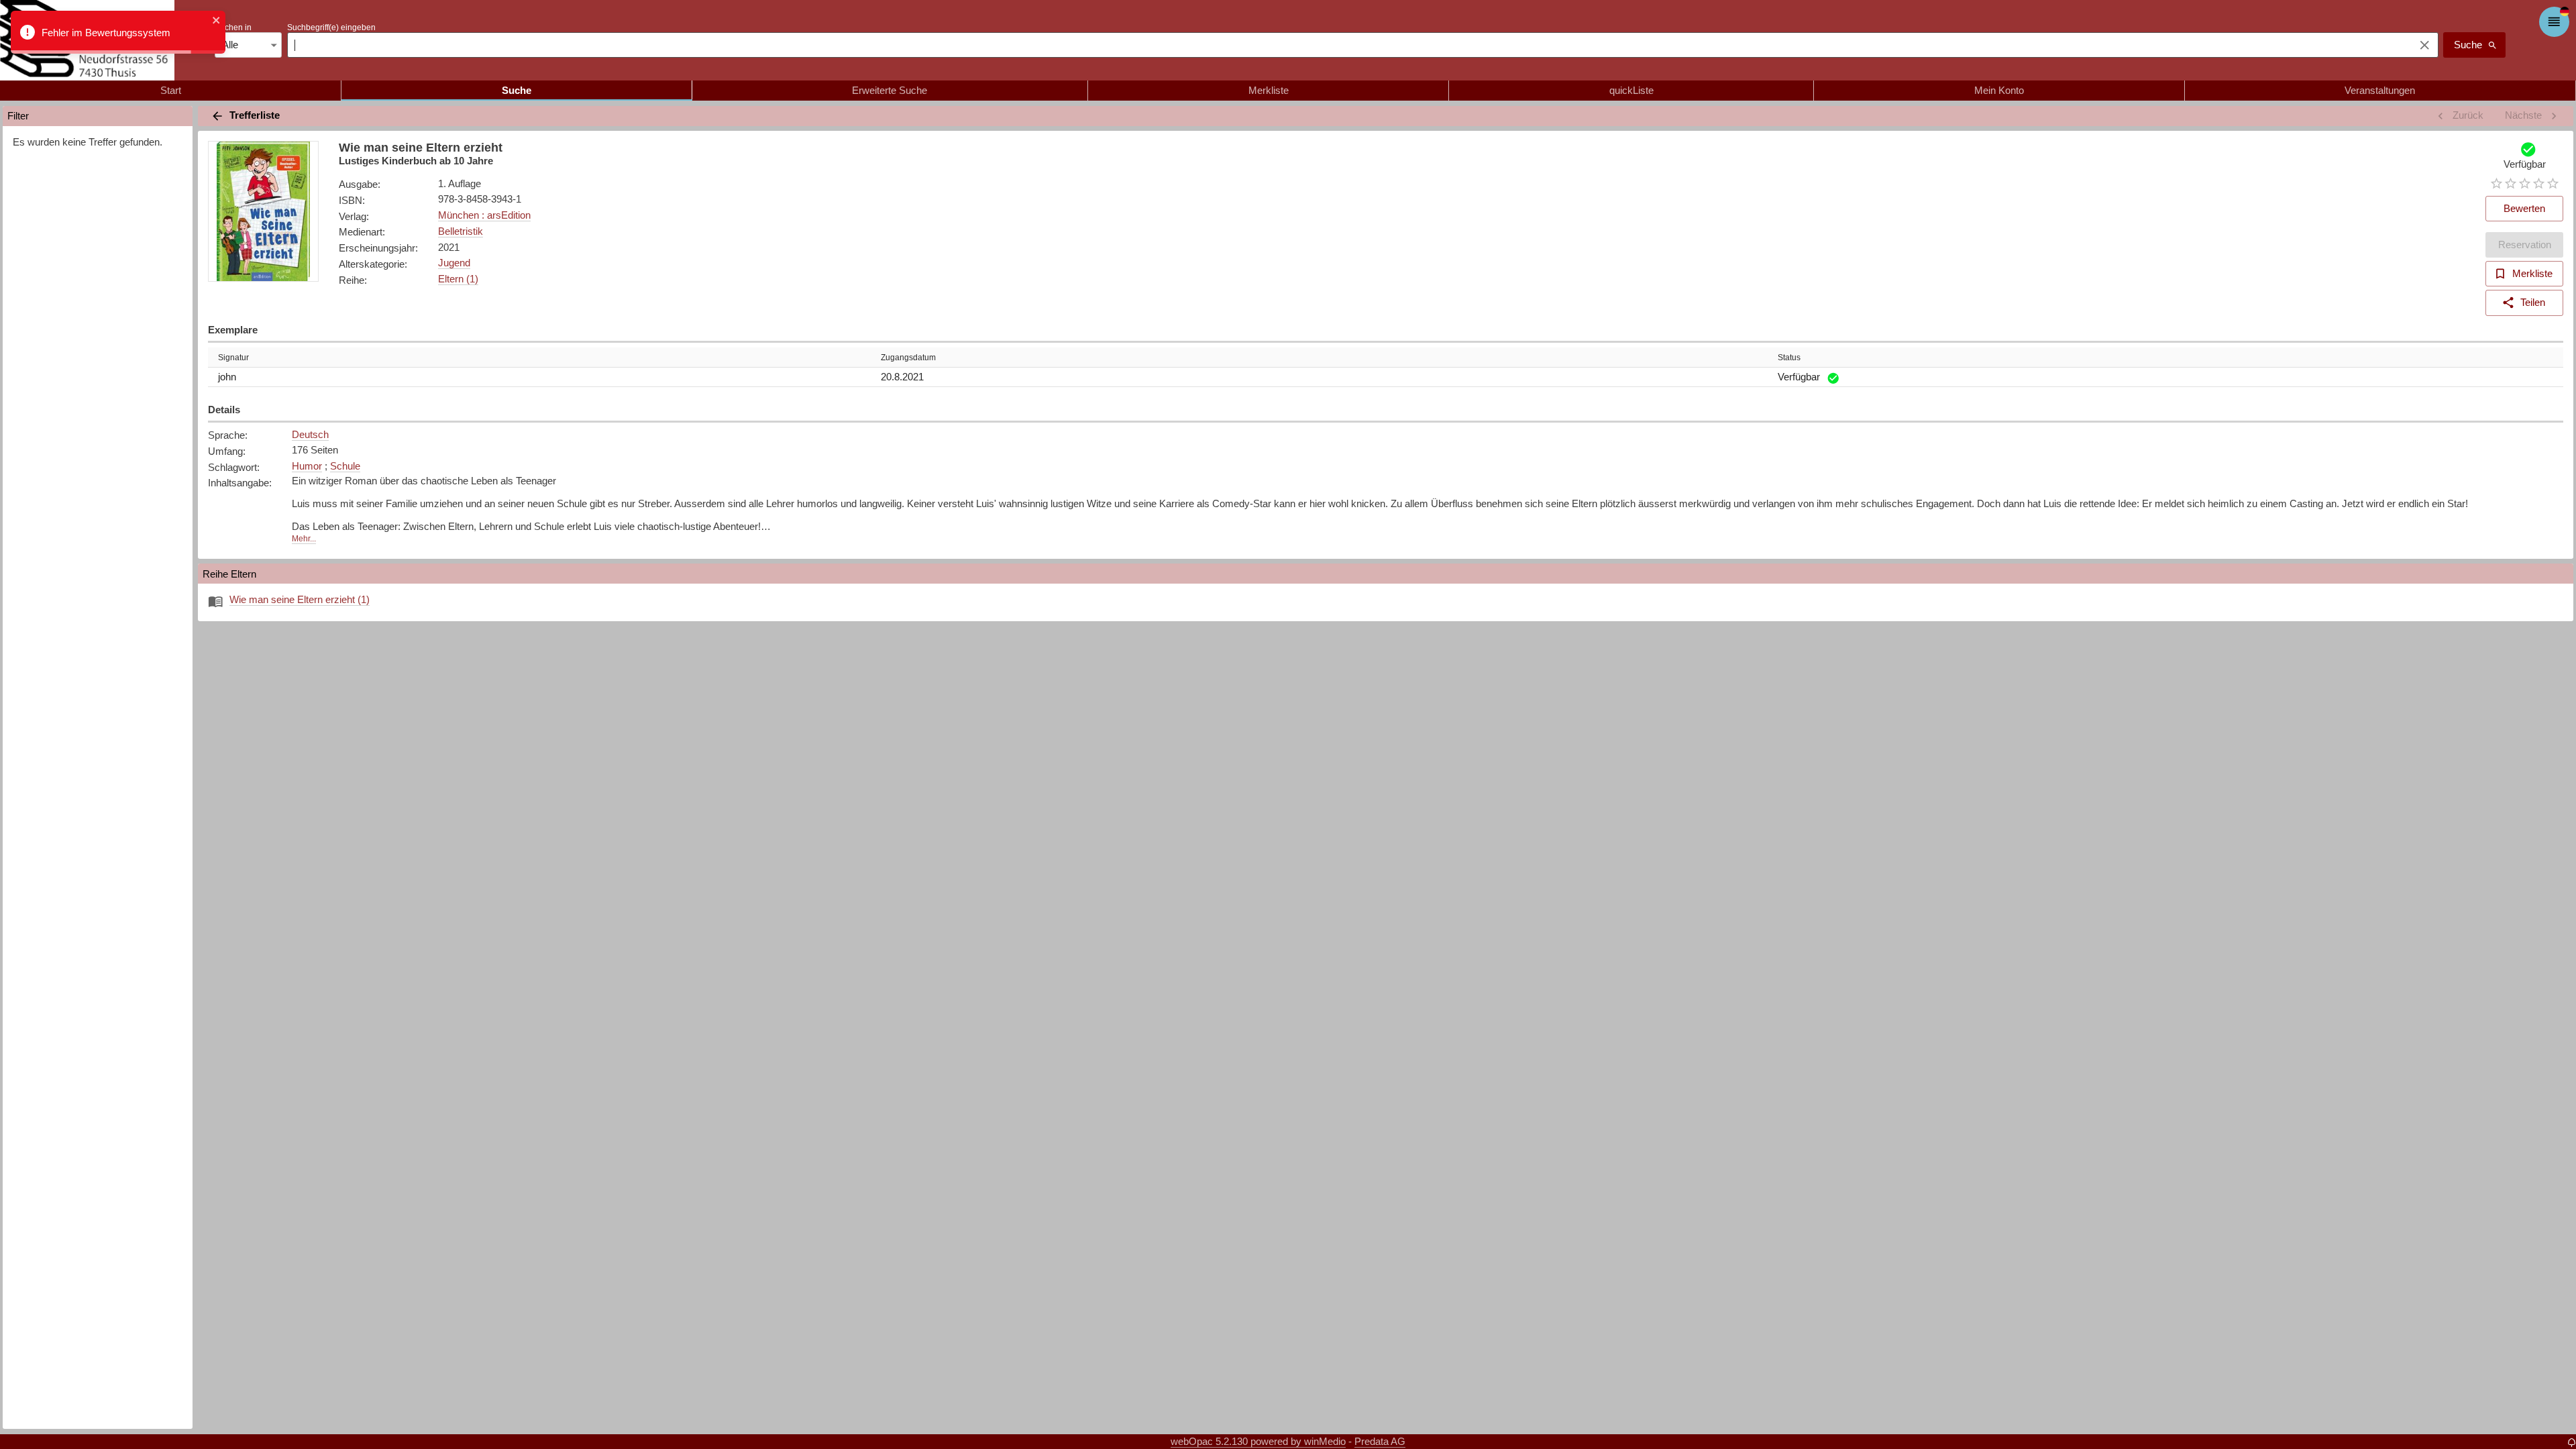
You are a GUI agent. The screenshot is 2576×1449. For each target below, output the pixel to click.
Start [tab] (171, 90)
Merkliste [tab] (1269, 90)
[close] (217, 21)
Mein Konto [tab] (1999, 90)
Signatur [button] (233, 358)
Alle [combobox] (230, 45)
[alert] (118, 32)
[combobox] (1347, 45)
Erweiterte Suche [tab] (890, 90)
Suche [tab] (517, 90)
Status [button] (1789, 358)
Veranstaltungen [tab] (2380, 90)
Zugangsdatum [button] (908, 358)
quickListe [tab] (1631, 90)
